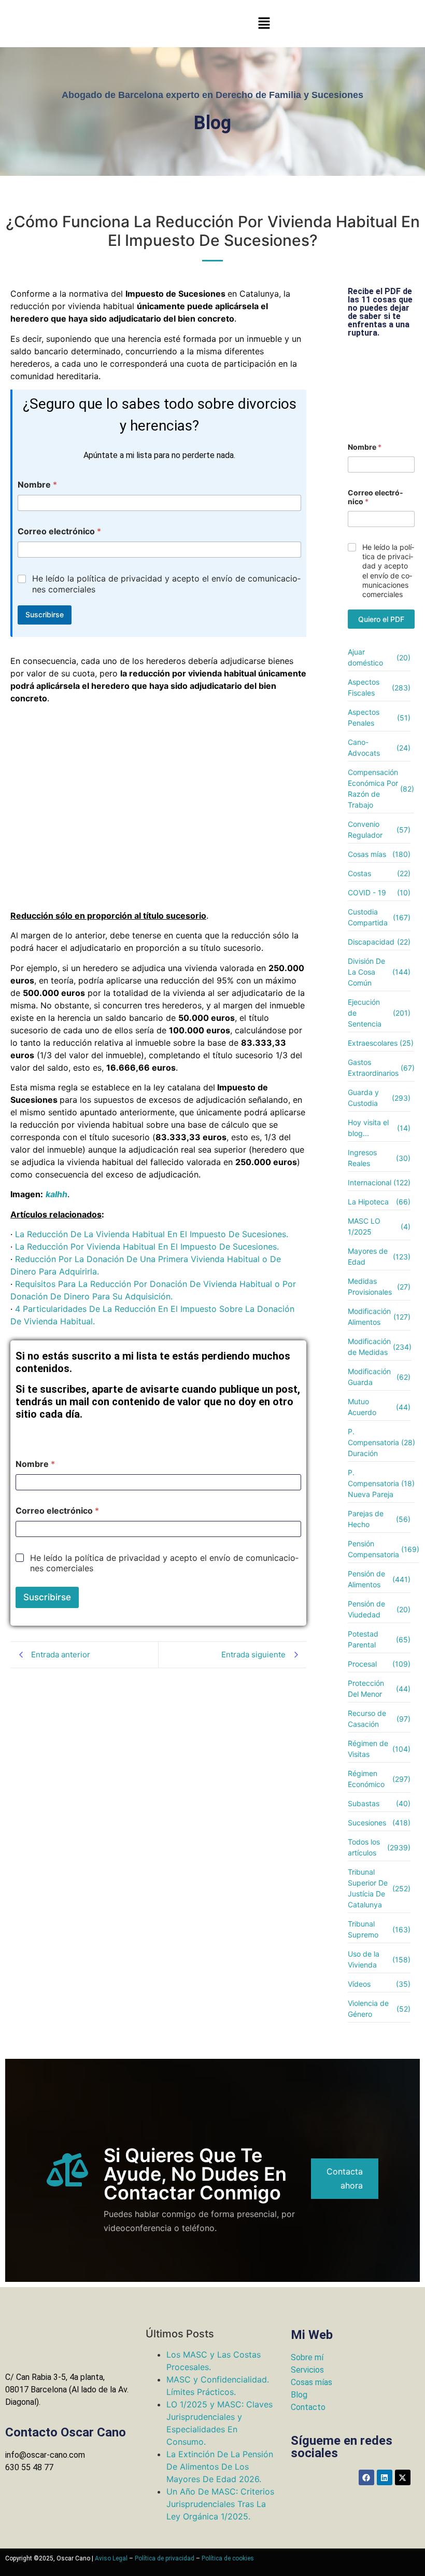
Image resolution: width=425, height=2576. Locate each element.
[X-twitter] (403, 2477)
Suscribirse (45, 614)
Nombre (37, 485)
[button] (264, 24)
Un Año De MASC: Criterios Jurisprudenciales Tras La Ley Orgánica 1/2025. (220, 2504)
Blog (299, 2395)
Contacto (308, 2407)
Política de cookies (228, 2558)
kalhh (56, 1194)
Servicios (307, 2370)
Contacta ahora (345, 2178)
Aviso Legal (111, 2558)
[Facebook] (366, 2477)
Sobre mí (307, 2357)
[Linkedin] (385, 2477)
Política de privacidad (165, 2558)
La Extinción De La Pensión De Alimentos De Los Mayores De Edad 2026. (220, 2467)
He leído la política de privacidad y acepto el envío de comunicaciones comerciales (166, 584)
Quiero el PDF (381, 619)
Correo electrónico (59, 531)
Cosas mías (311, 2382)
